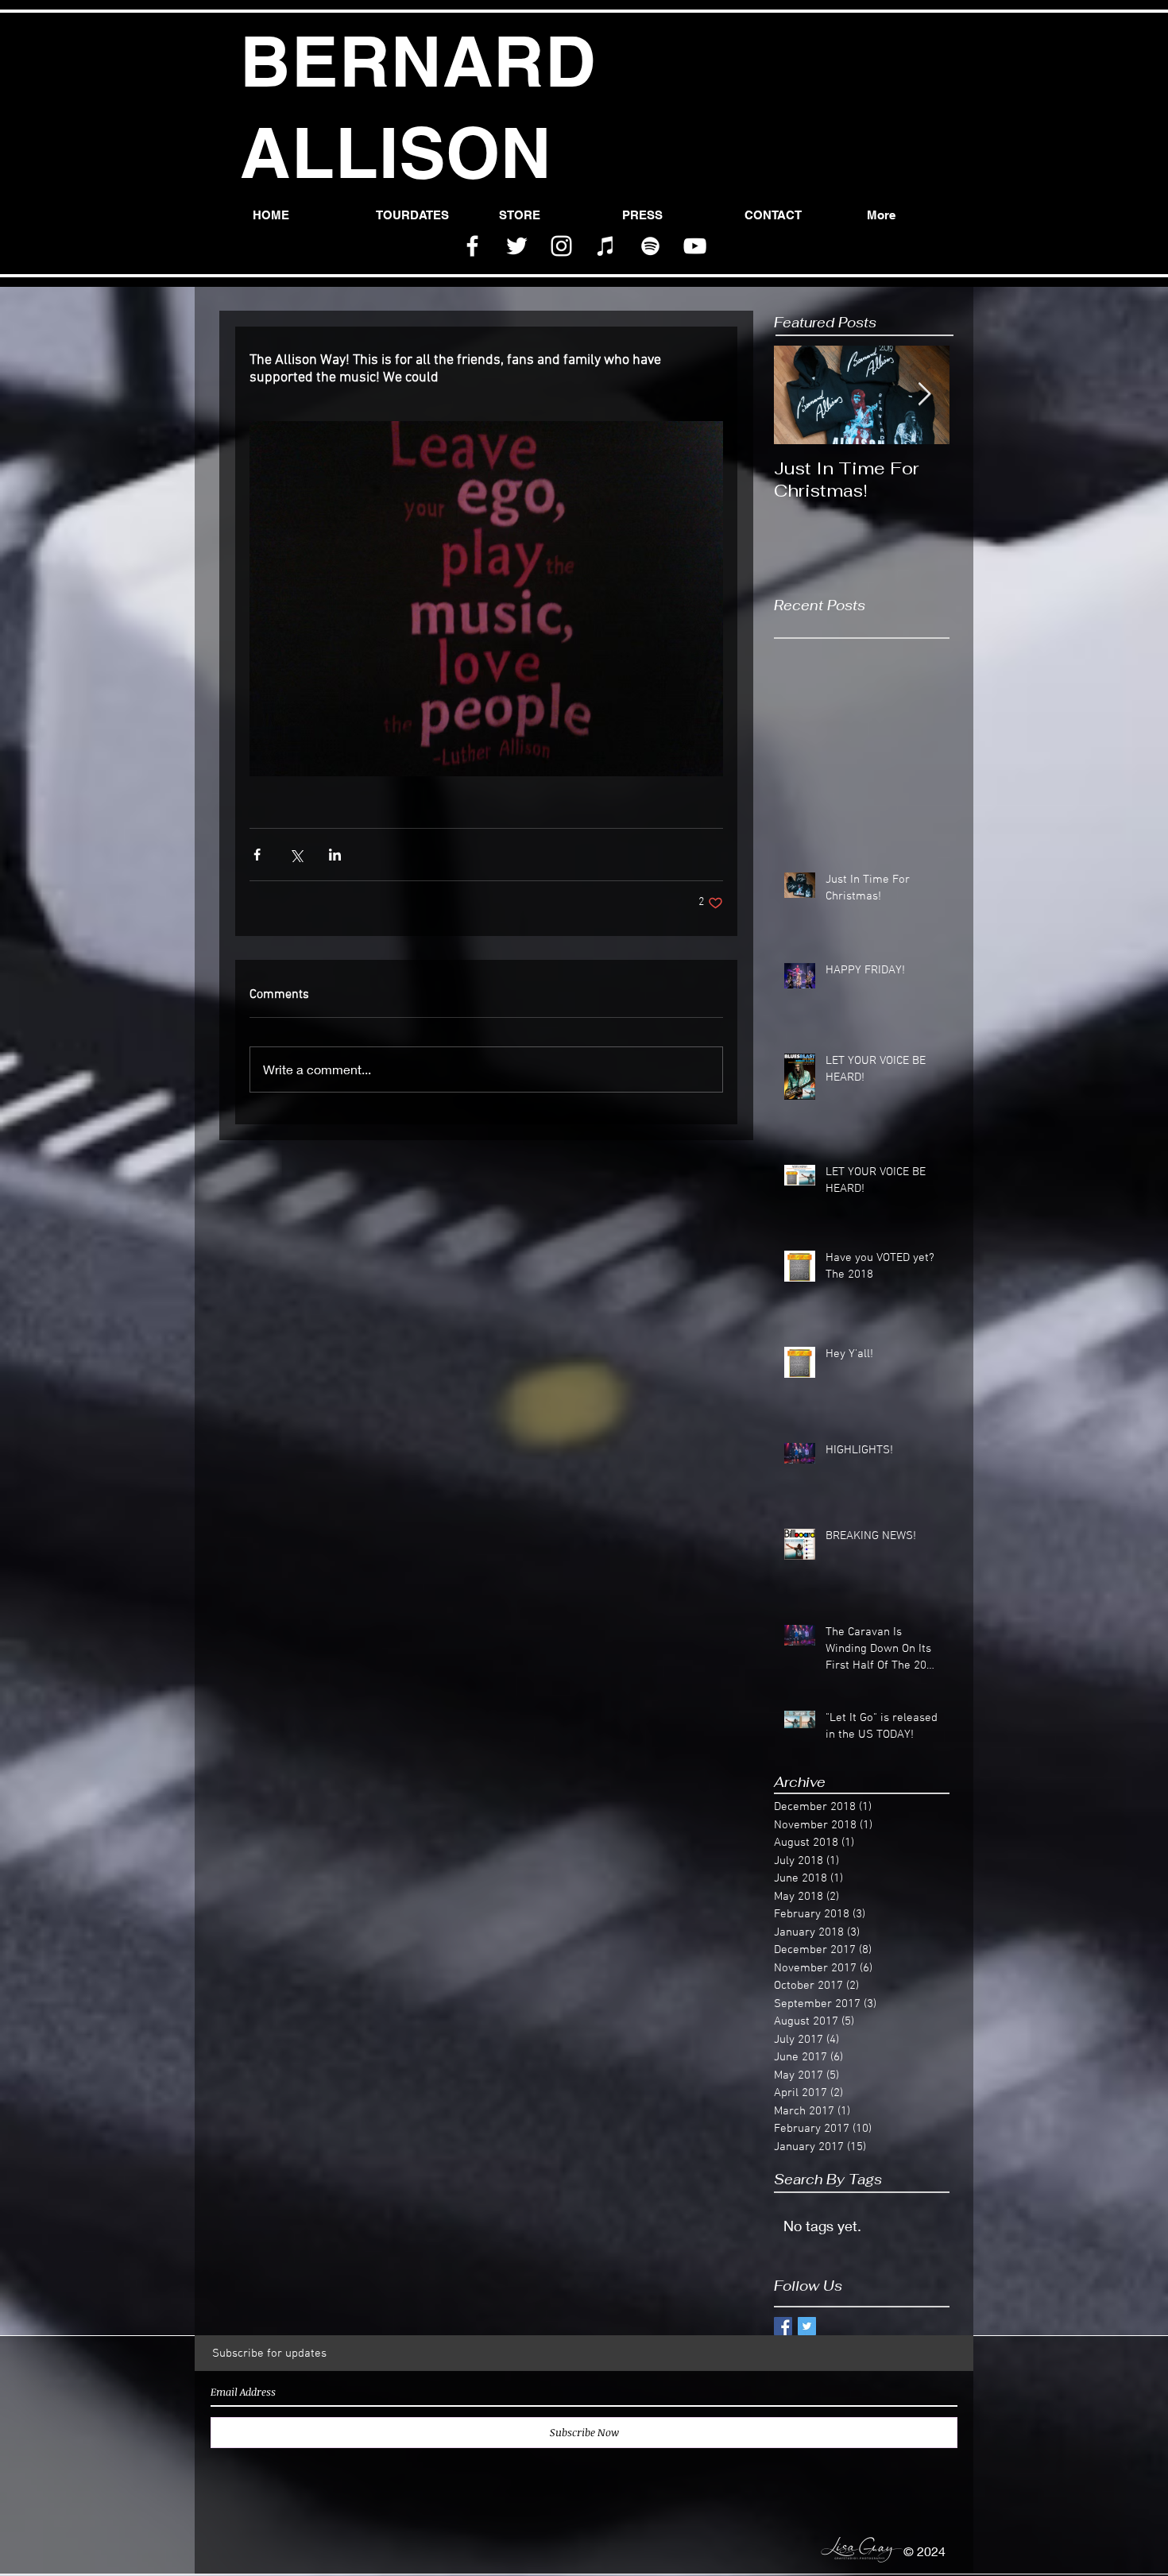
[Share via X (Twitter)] (296, 855)
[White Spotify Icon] (650, 246)
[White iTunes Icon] (606, 246)
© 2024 (926, 2551)
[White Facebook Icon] (472, 246)
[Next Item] (924, 395)
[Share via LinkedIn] (335, 855)
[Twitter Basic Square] (807, 2326)
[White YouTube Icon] (695, 246)
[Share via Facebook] (257, 855)
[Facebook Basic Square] (783, 2326)
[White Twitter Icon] (517, 246)
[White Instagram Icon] (561, 246)
